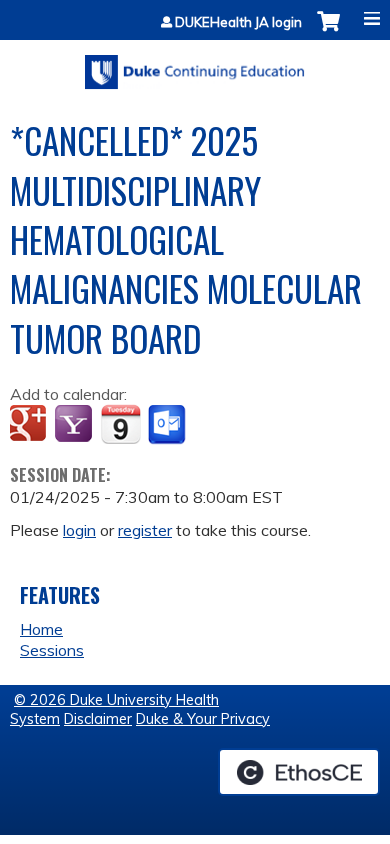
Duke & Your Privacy (203, 719)
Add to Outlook (168, 425)
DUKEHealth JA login (238, 22)
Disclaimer (98, 719)
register (145, 530)
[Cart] (328, 31)
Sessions (52, 650)
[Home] (195, 65)
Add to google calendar (30, 425)
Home (41, 629)
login (79, 530)
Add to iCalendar (120, 424)
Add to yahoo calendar (75, 425)
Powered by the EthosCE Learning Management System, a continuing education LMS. (299, 772)
